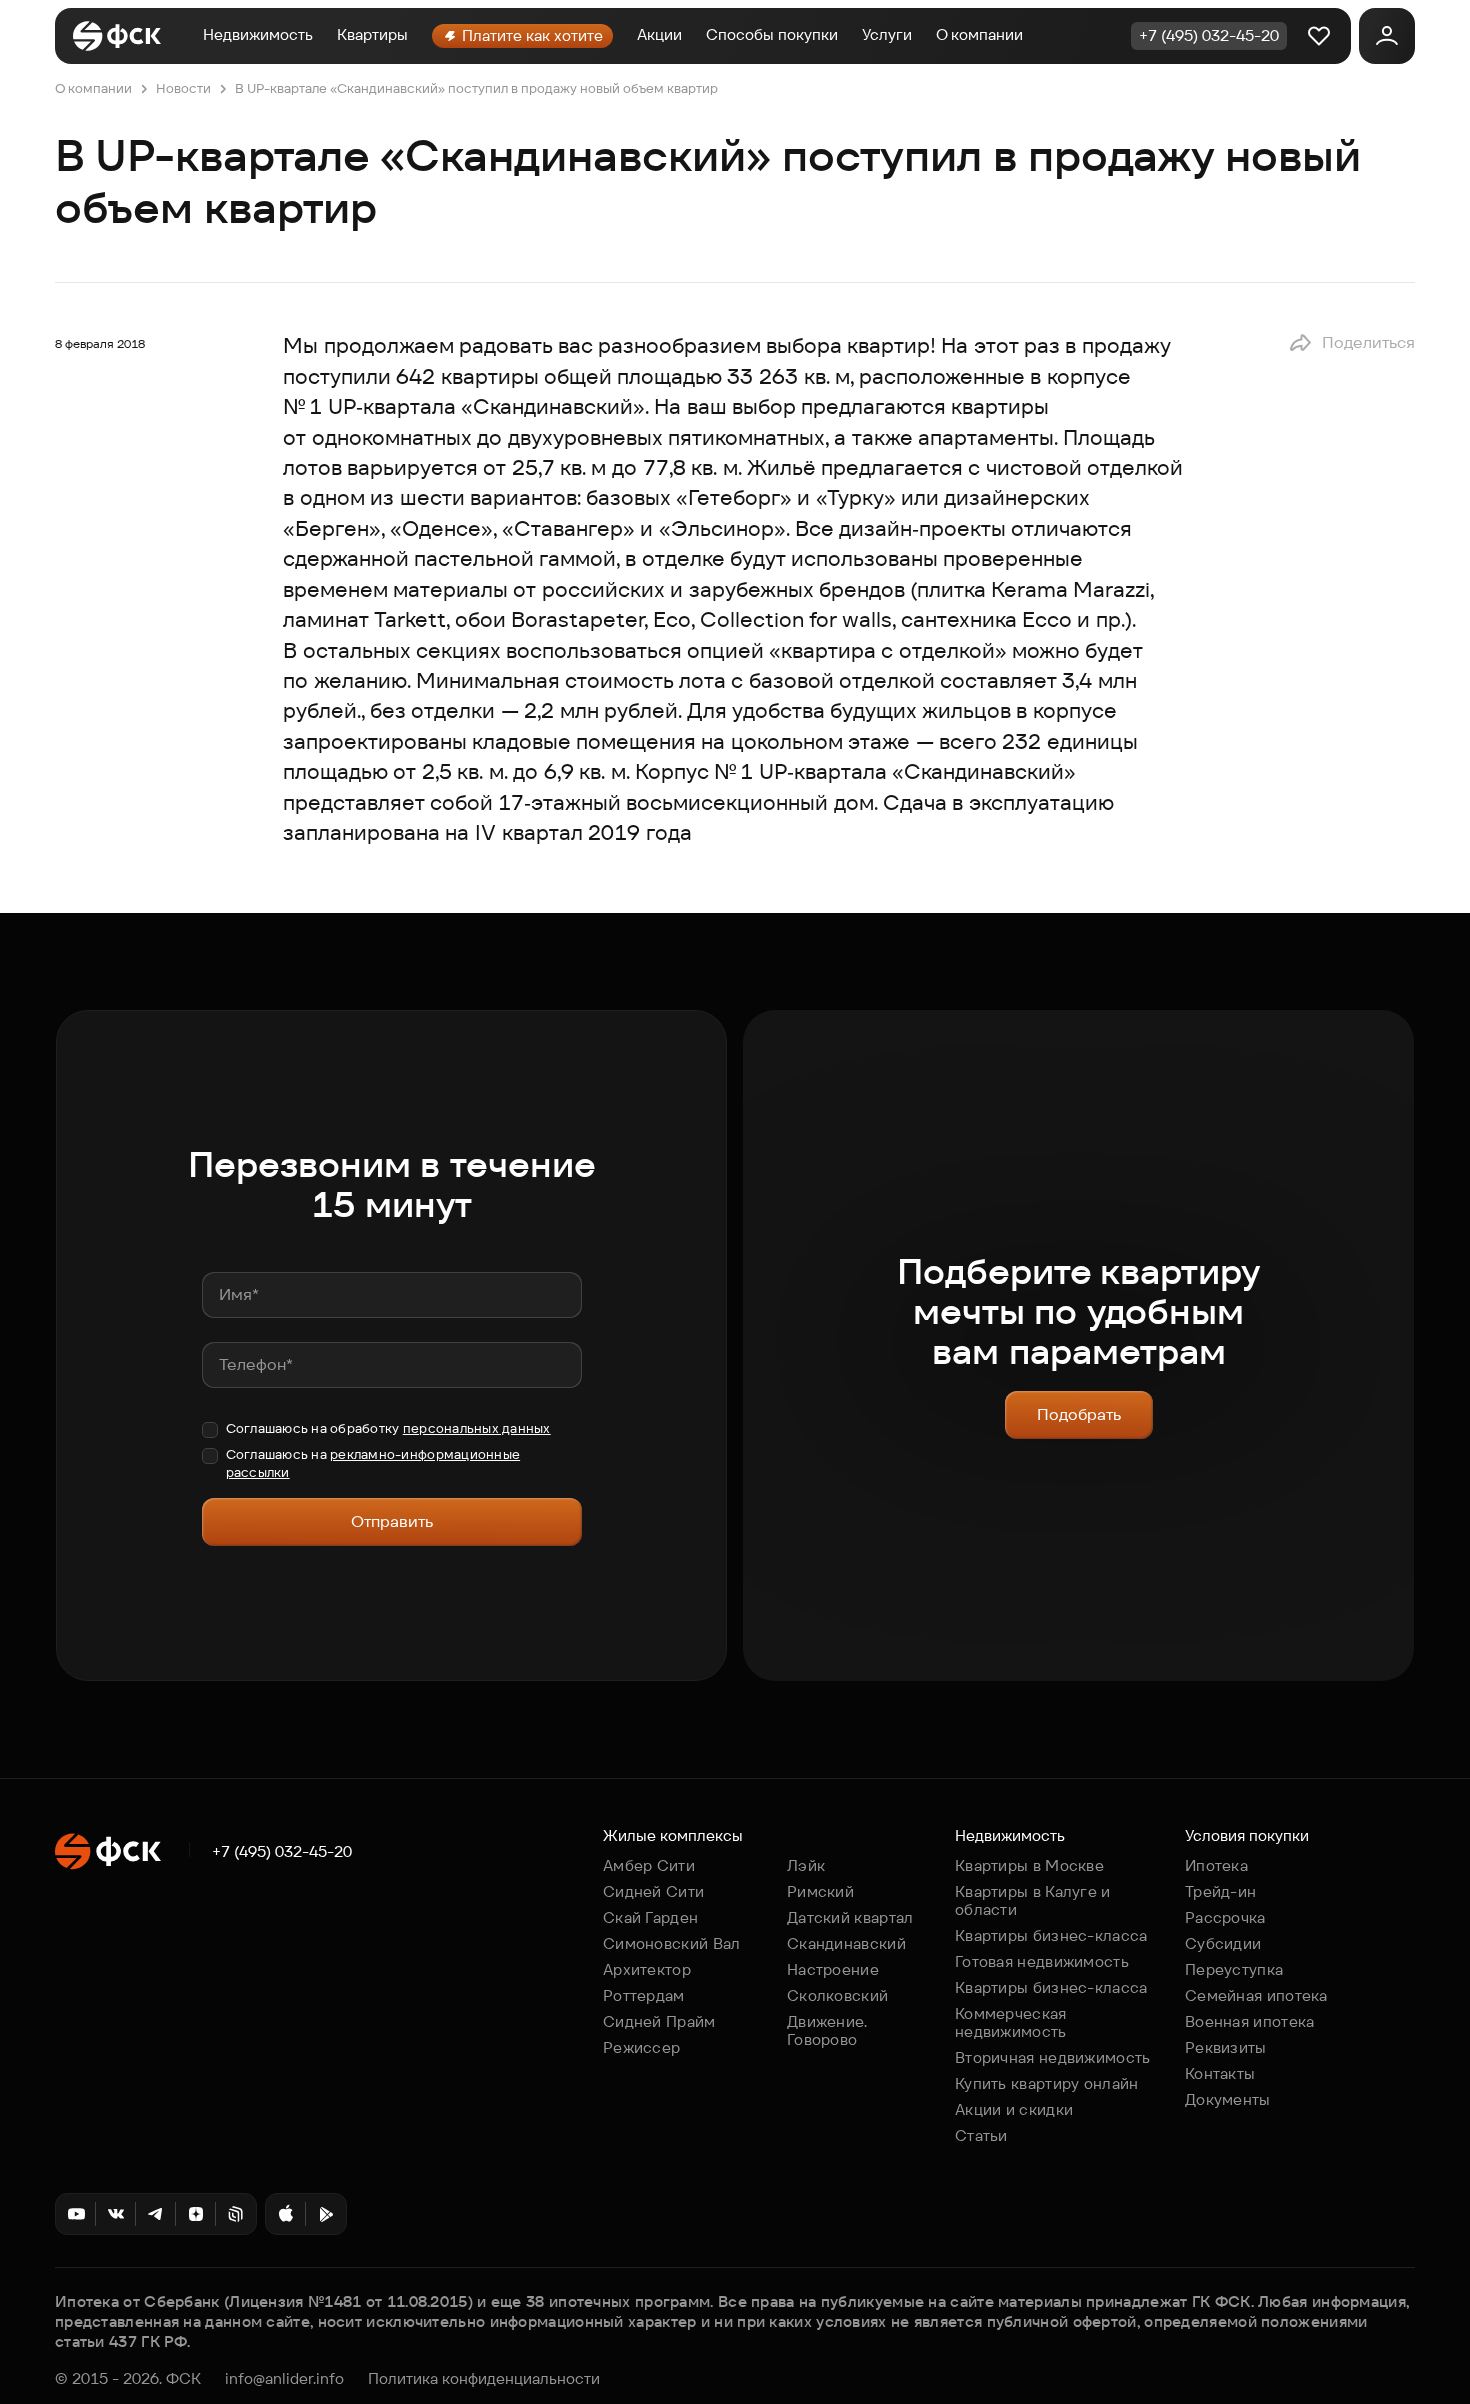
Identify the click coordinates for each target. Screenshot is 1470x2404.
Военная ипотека (1250, 2021)
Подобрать (1079, 1414)
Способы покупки (772, 34)
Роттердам (644, 1995)
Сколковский (837, 1995)
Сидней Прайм (659, 2021)
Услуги (887, 34)
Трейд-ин (1220, 1891)
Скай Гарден (650, 1917)
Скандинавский (846, 1943)
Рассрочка (1225, 1917)
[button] (1351, 343)
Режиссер (641, 2047)
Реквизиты (1226, 2047)
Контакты (1220, 2073)
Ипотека (1216, 1865)
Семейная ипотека (1256, 1995)
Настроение (833, 1969)
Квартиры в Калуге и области (1033, 1900)
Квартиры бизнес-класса (1051, 1935)
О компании (979, 34)
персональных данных (477, 1428)
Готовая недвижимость (1042, 1961)
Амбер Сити (649, 1865)
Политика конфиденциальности (484, 2379)
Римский (820, 1891)
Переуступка (1234, 1969)
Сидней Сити (653, 1891)
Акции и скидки (1014, 2109)
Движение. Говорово (827, 2030)
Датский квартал (850, 1917)
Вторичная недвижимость (1053, 2057)
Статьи (981, 2135)
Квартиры (372, 34)
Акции (659, 34)
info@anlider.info (284, 2379)
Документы (1228, 2099)
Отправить (392, 1521)
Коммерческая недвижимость (1011, 2022)
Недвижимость (258, 34)
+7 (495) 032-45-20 (282, 1852)
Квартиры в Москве (1029, 1865)
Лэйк (806, 1865)
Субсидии (1223, 1943)
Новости (183, 88)
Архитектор (647, 1969)
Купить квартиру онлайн (1047, 2083)
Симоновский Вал (672, 1943)
